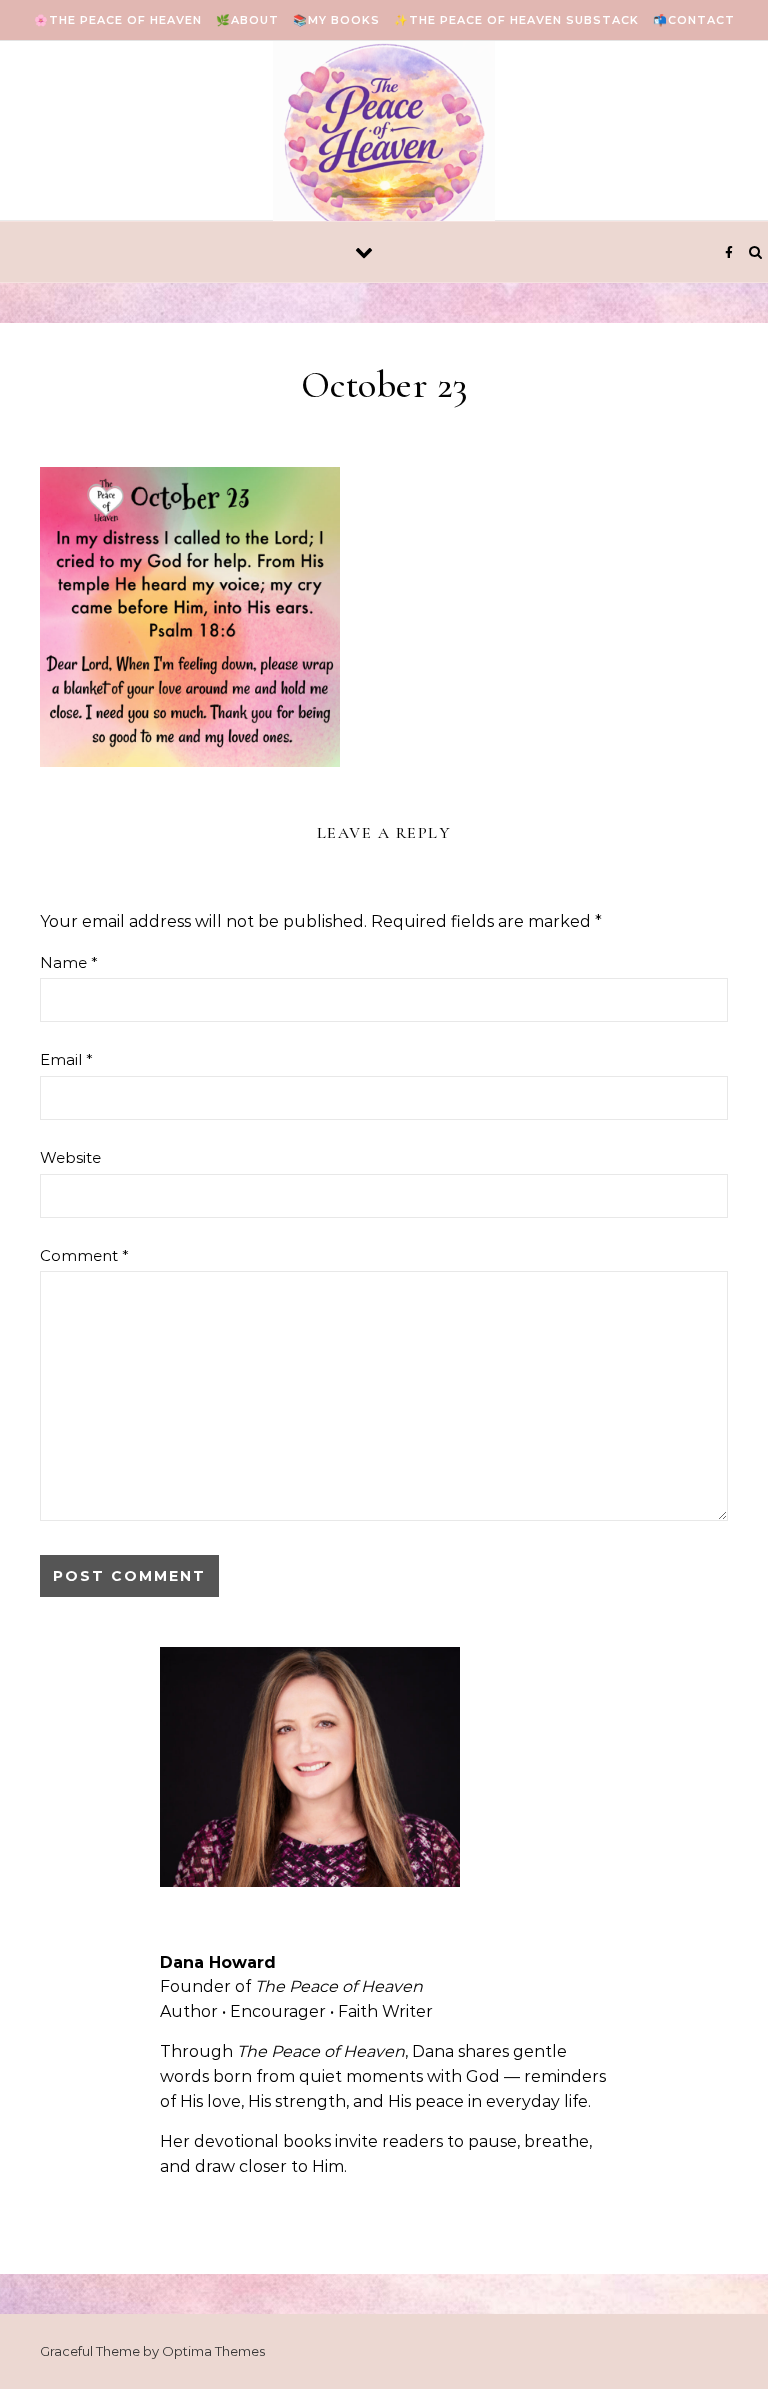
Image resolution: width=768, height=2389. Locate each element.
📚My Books (336, 20)
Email (66, 1059)
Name (69, 962)
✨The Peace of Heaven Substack (516, 20)
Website (70, 1157)
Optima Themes (213, 2351)
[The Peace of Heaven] (384, 146)
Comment (84, 1255)
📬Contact (694, 20)
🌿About (247, 20)
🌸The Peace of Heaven (118, 20)
